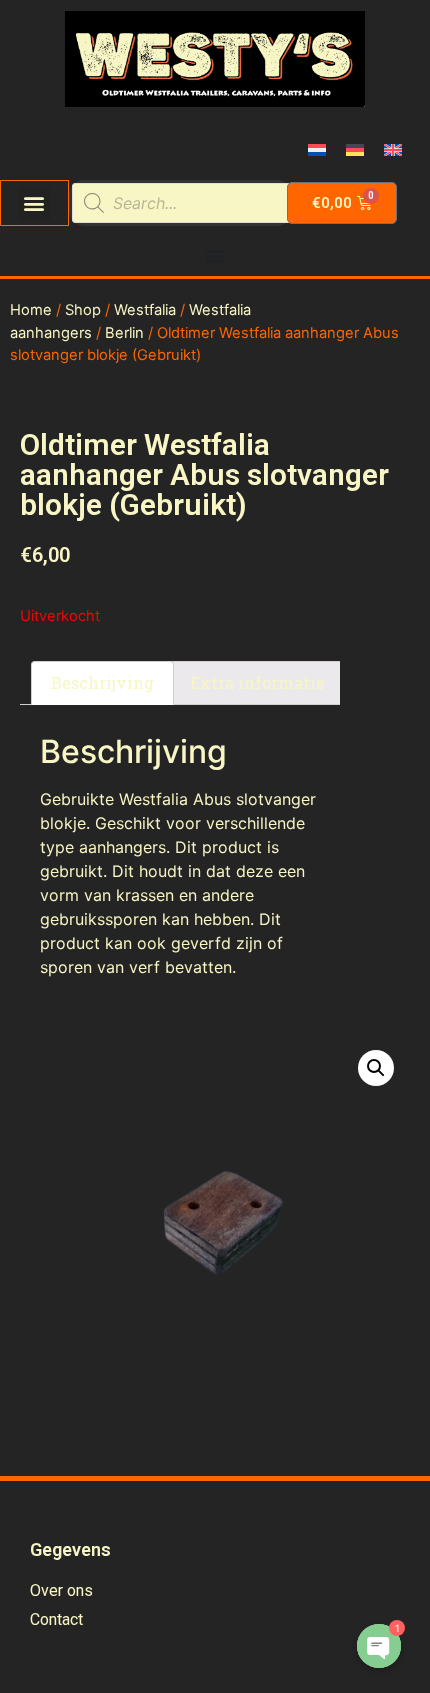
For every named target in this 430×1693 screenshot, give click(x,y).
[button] (34, 203)
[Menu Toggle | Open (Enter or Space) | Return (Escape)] (215, 256)
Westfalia (145, 310)
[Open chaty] (379, 1646)
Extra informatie (257, 682)
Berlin (124, 333)
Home (31, 310)
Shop (83, 310)
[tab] (102, 683)
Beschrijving (102, 682)
